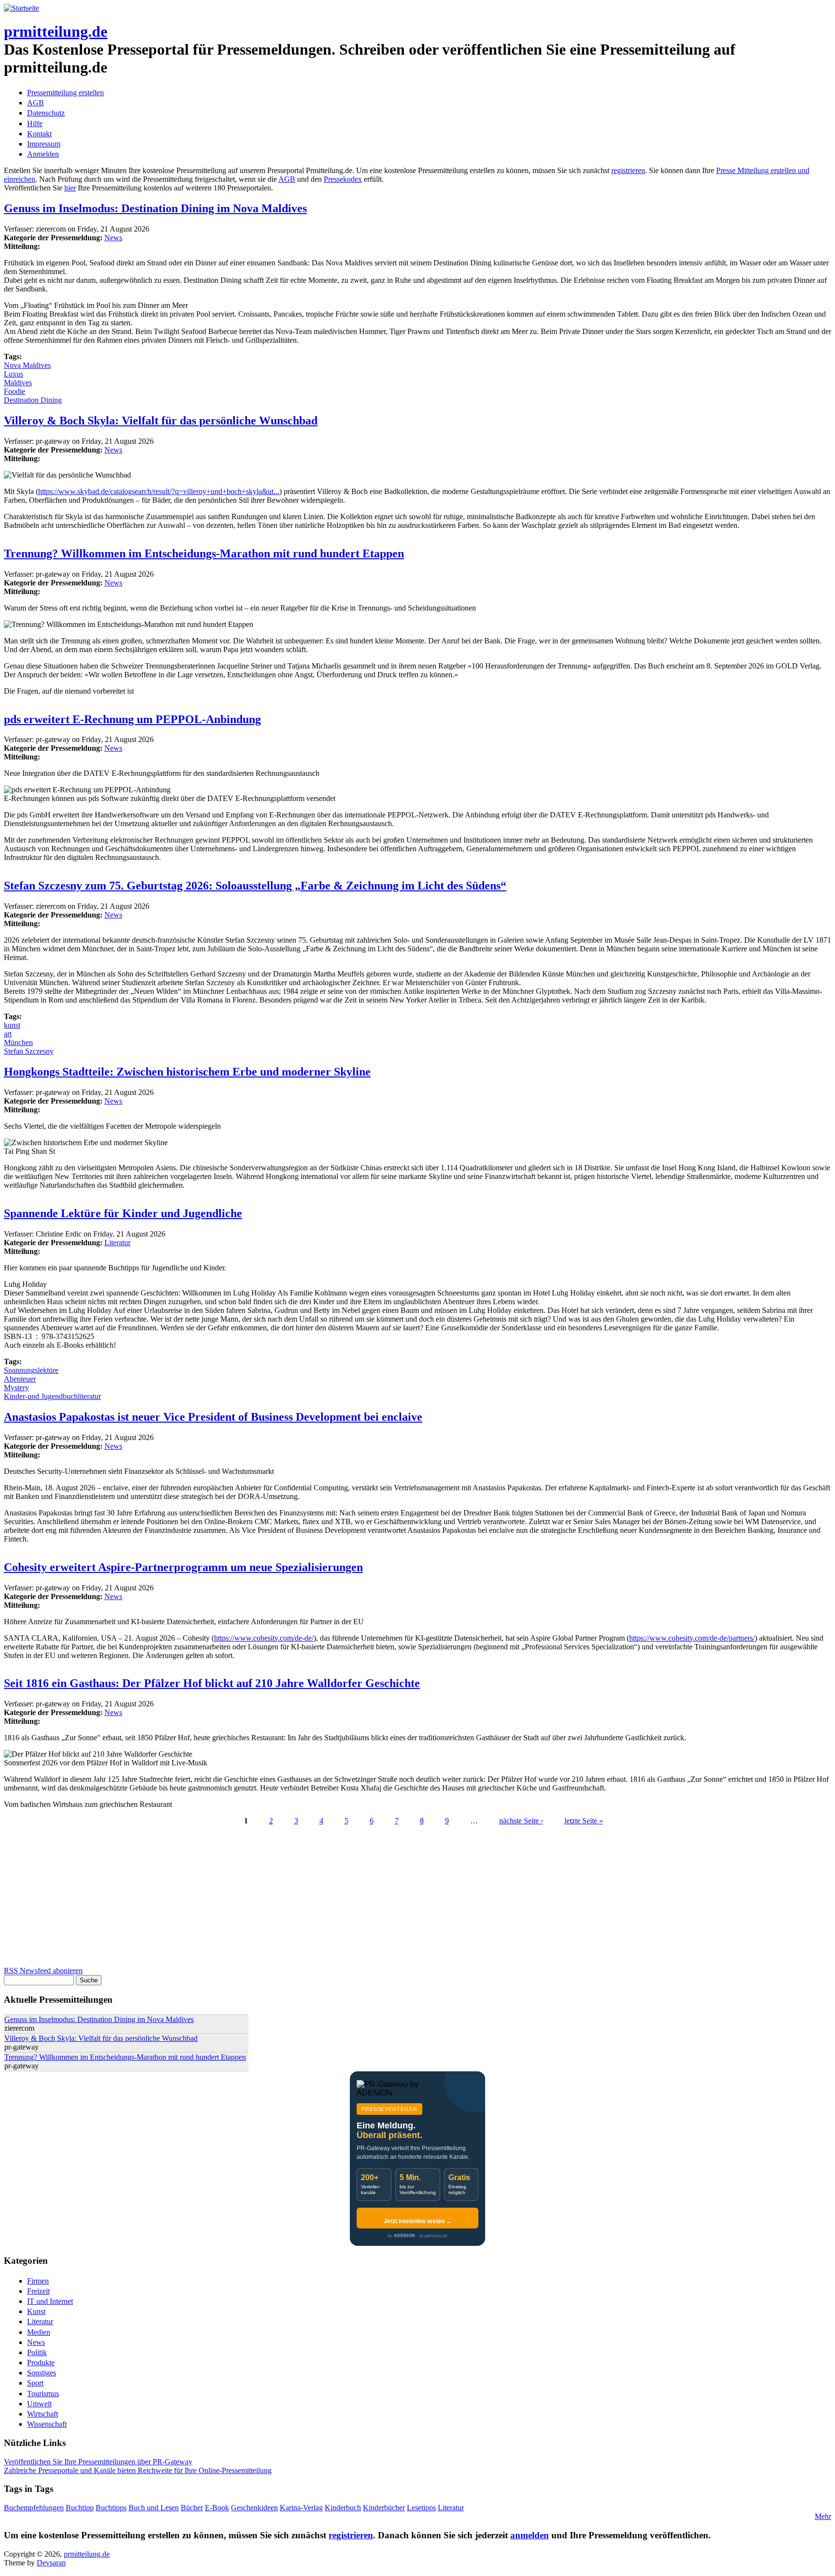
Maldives (18, 383)
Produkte (41, 2363)
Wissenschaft (47, 2424)
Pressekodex (343, 179)
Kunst (36, 2311)
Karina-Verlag (301, 2508)
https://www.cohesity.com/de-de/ (264, 1638)
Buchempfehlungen (34, 2508)
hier (70, 188)
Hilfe (35, 124)
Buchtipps (111, 2508)
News (113, 238)
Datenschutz (46, 113)
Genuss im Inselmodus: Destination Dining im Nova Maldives (155, 208)
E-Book (217, 2508)
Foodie (14, 391)
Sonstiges (42, 2373)
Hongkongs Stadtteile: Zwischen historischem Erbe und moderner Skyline (187, 1072)
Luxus (14, 374)
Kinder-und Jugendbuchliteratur (52, 1396)
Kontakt (39, 134)
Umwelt (39, 2404)
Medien (39, 2332)
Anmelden (43, 154)
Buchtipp (80, 2508)
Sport (35, 2383)
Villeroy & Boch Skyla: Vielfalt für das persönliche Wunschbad (161, 421)
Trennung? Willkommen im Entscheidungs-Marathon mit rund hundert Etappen (204, 553)
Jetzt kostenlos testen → (418, 2221)
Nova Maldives (27, 365)
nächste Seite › (521, 1821)
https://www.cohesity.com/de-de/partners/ (692, 1638)
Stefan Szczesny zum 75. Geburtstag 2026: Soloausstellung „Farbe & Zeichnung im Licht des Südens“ (255, 886)
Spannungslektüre (31, 1370)
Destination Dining (33, 400)
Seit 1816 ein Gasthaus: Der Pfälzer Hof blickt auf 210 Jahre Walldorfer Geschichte (212, 1683)
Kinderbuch (343, 2508)
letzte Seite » (584, 1821)
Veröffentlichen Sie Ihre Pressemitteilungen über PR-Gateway (98, 2462)
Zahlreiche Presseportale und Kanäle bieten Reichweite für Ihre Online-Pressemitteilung (138, 2470)
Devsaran (51, 2563)
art (8, 1034)
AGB (36, 103)
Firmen (38, 2281)
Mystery (16, 1388)
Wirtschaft (43, 2414)
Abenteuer (20, 1379)
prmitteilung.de (56, 31)
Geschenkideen (254, 2508)
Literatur (117, 1243)
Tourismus (43, 2394)
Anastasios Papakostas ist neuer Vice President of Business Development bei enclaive (213, 1417)
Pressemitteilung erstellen (65, 93)
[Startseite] (22, 8)
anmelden (530, 2535)
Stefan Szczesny (29, 1051)
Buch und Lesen (154, 2508)
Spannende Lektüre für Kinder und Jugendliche (123, 1213)
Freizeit (38, 2291)
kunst (12, 1025)
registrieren (628, 170)
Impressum (44, 144)
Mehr (823, 2516)
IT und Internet (50, 2301)
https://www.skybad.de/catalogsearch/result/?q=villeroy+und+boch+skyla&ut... (159, 491)
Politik (37, 2352)
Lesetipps (421, 2508)
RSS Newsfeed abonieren (43, 1971)
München (18, 1042)
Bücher (192, 2508)
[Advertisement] (294, 1899)
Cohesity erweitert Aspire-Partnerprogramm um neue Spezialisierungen (183, 1567)
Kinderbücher (384, 2508)
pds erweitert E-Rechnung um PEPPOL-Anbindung (132, 719)
